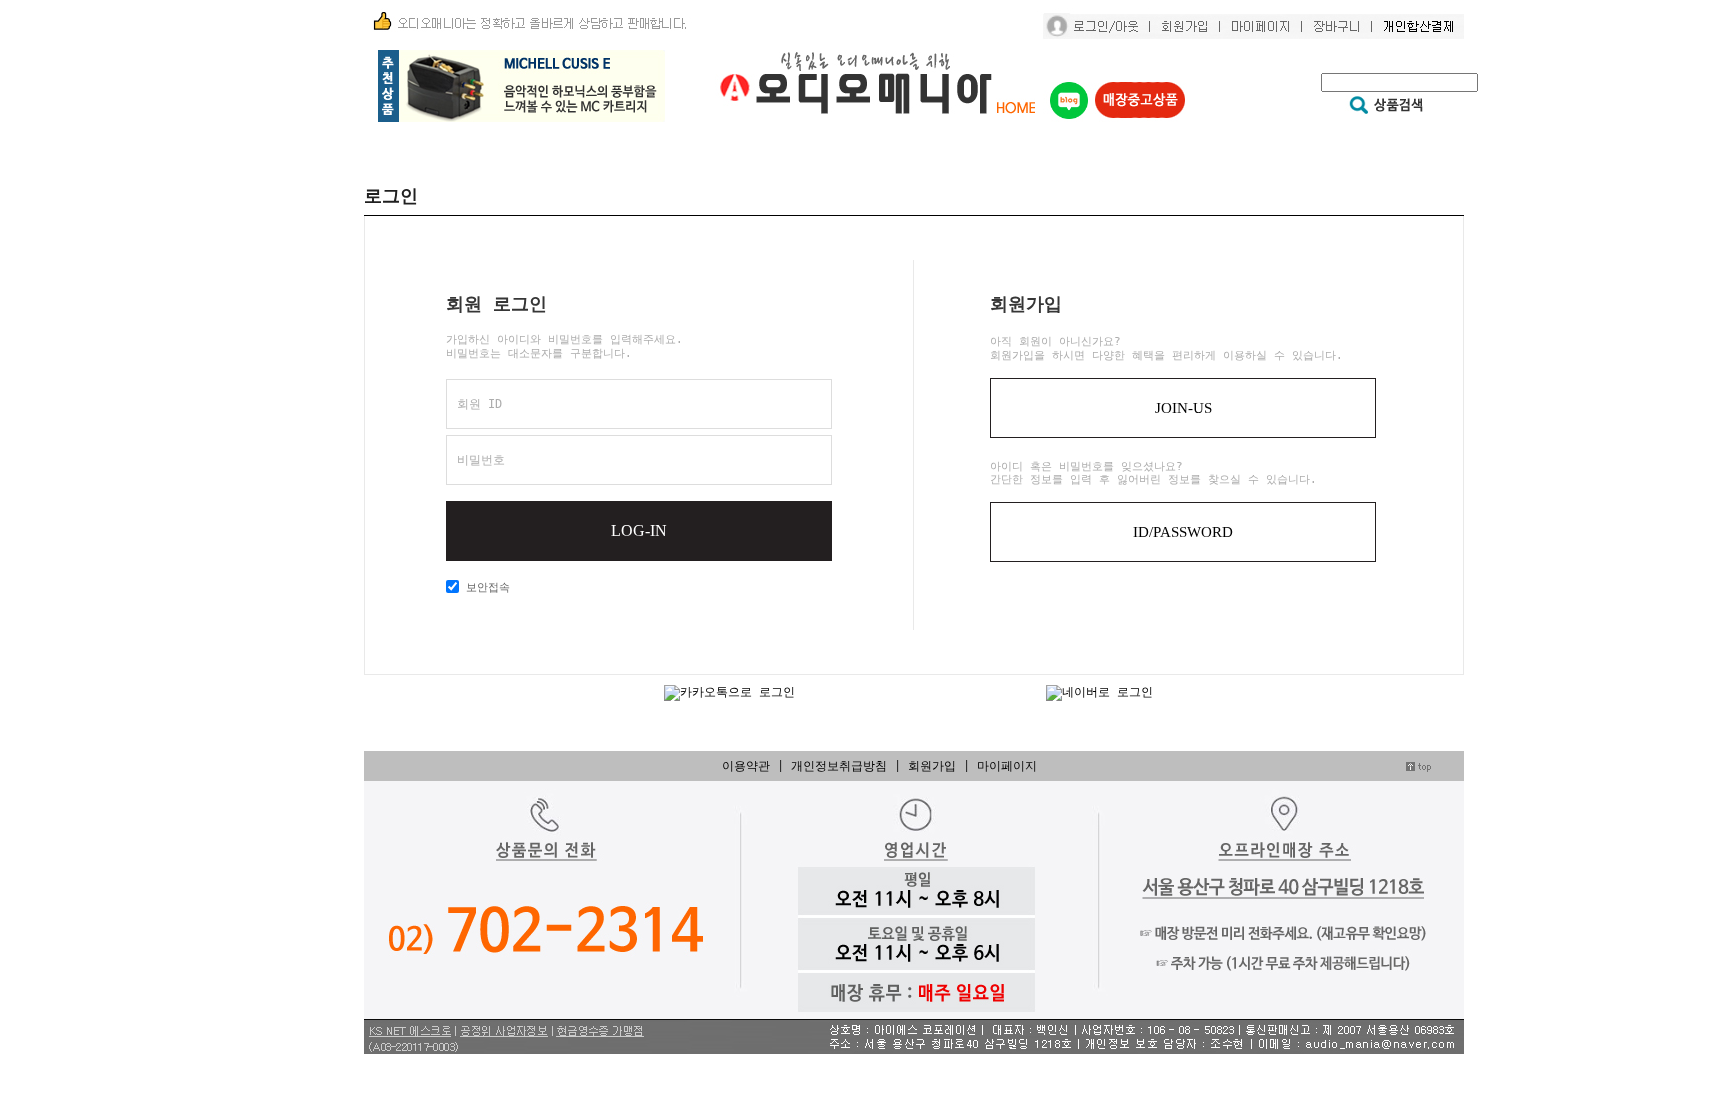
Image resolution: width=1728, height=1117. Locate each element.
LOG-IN (639, 530)
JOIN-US (1183, 408)
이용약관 (746, 766)
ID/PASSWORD (1183, 532)
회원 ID (479, 404)
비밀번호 (481, 460)
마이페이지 (1007, 766)
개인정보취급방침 (839, 766)
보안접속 (484, 587)
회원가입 (932, 766)
